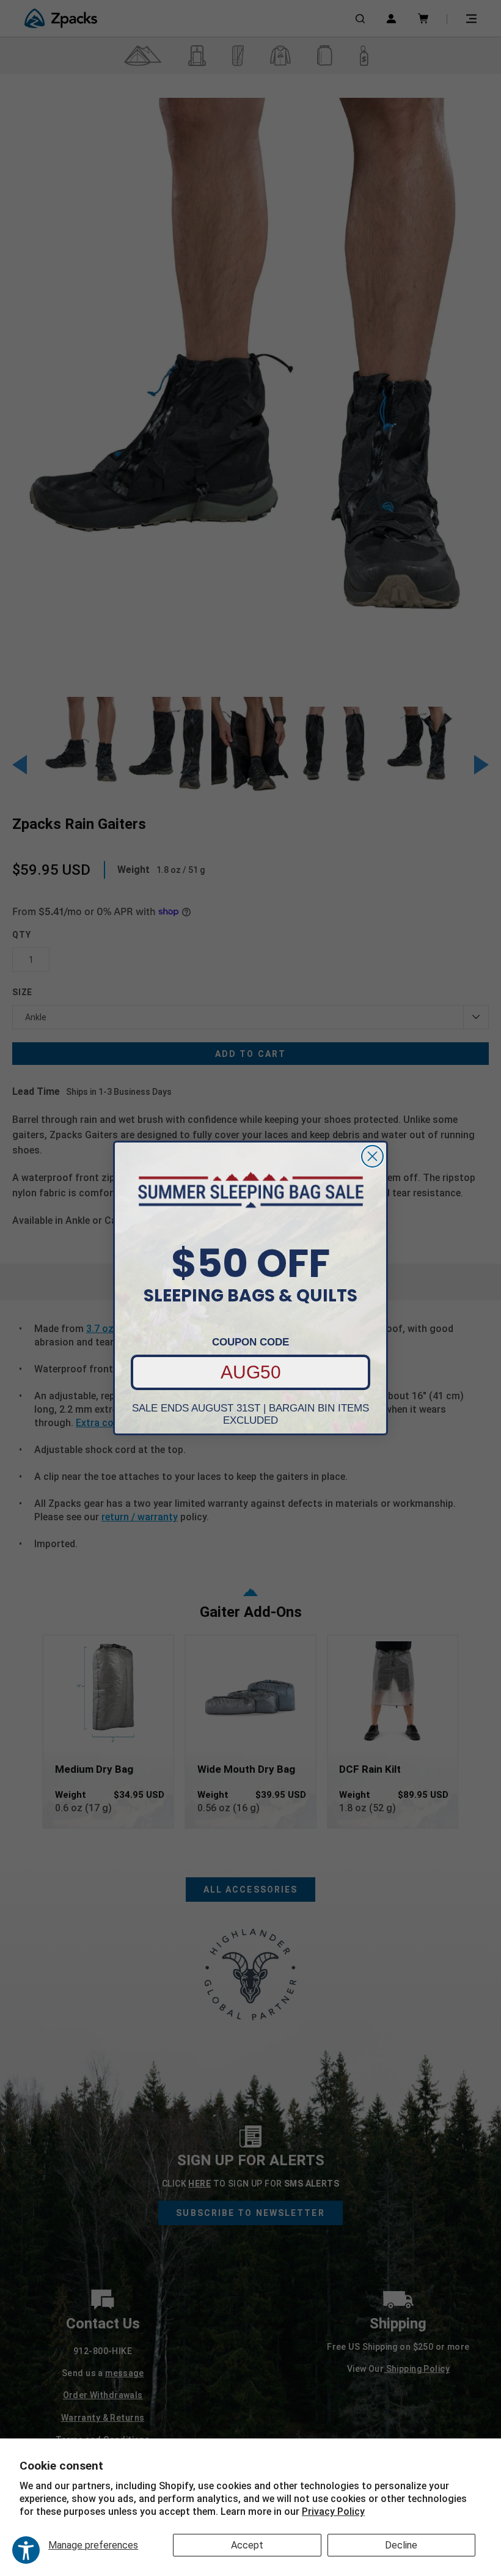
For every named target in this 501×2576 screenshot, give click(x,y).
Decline (401, 2545)
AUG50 (251, 1372)
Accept (247, 2545)
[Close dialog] (372, 1156)
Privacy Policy (333, 2512)
